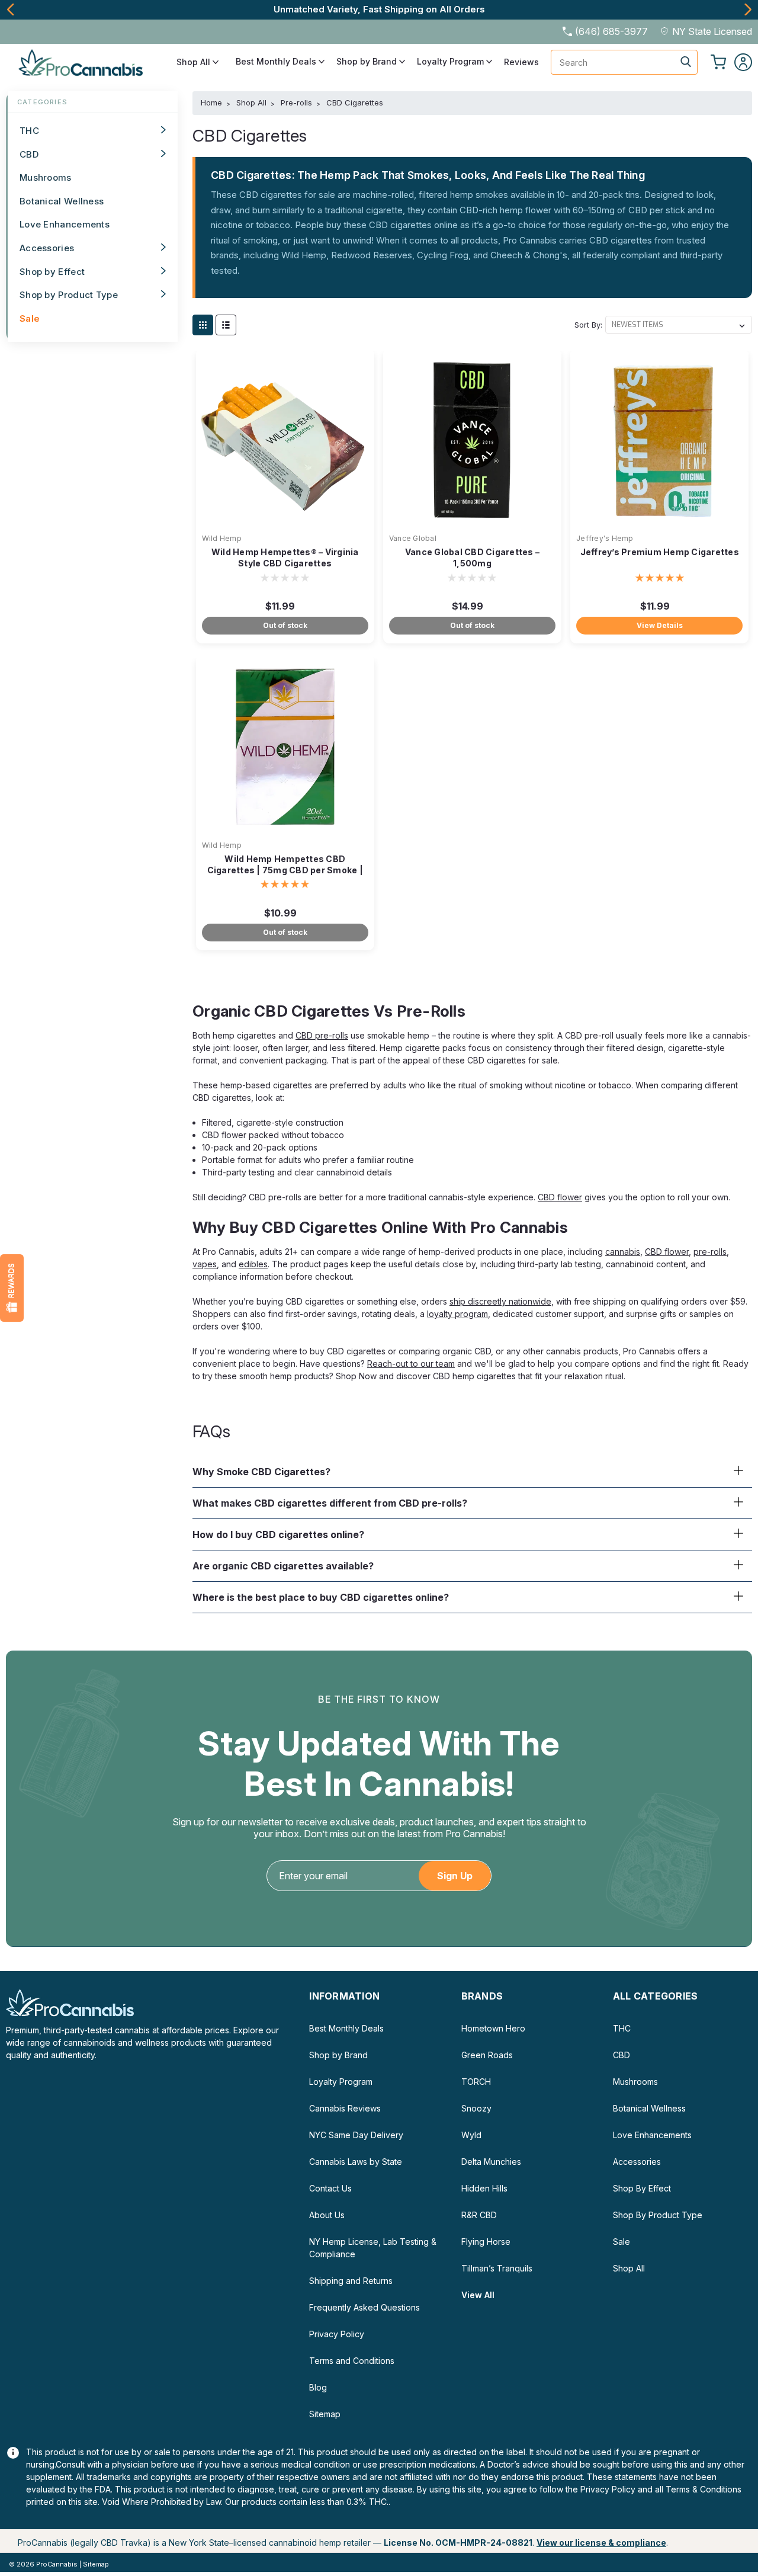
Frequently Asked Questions (364, 2307)
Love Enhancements (65, 224)
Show (12, 1288)
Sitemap (325, 2414)
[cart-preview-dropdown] (718, 62)
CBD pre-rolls (322, 1035)
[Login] (743, 62)
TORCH (476, 2082)
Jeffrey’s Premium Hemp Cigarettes (660, 552)
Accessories (47, 248)
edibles (253, 1264)
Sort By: (588, 325)
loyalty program (457, 1314)
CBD (29, 154)
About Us (327, 2215)
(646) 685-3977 (611, 31)
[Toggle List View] (226, 325)
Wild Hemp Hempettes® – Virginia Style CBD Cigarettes (285, 558)
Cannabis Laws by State (356, 2162)
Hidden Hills (484, 2188)
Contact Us (330, 2188)
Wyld (471, 2135)
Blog (318, 2387)
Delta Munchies (491, 2162)
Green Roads (487, 2055)
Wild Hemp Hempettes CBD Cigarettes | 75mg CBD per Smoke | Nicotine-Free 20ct (285, 870)
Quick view (285, 520)
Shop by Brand (368, 62)
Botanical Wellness (62, 201)
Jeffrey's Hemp (605, 538)
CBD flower (560, 1197)
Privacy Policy (337, 2334)
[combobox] (624, 62)
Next (748, 9)
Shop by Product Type (69, 295)
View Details (660, 625)
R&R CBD (479, 2215)
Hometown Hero (493, 2028)
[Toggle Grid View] (203, 325)
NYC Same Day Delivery (356, 2135)
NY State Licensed (712, 31)
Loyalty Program (452, 62)
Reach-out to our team (411, 1364)
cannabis (623, 1252)
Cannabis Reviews (345, 2108)
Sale (30, 318)
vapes (205, 1264)
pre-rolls (710, 1252)
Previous (10, 9)
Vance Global (413, 538)
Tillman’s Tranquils (497, 2268)
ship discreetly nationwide (500, 1301)
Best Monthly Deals (277, 62)
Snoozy (476, 2108)
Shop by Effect (52, 272)
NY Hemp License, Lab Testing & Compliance (373, 2248)
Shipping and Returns (351, 2281)
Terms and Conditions (352, 2361)
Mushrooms (46, 177)
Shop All (195, 62)
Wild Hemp (222, 538)
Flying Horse (486, 2242)
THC (29, 131)
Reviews (521, 62)
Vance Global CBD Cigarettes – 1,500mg (472, 558)
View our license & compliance (601, 2543)
